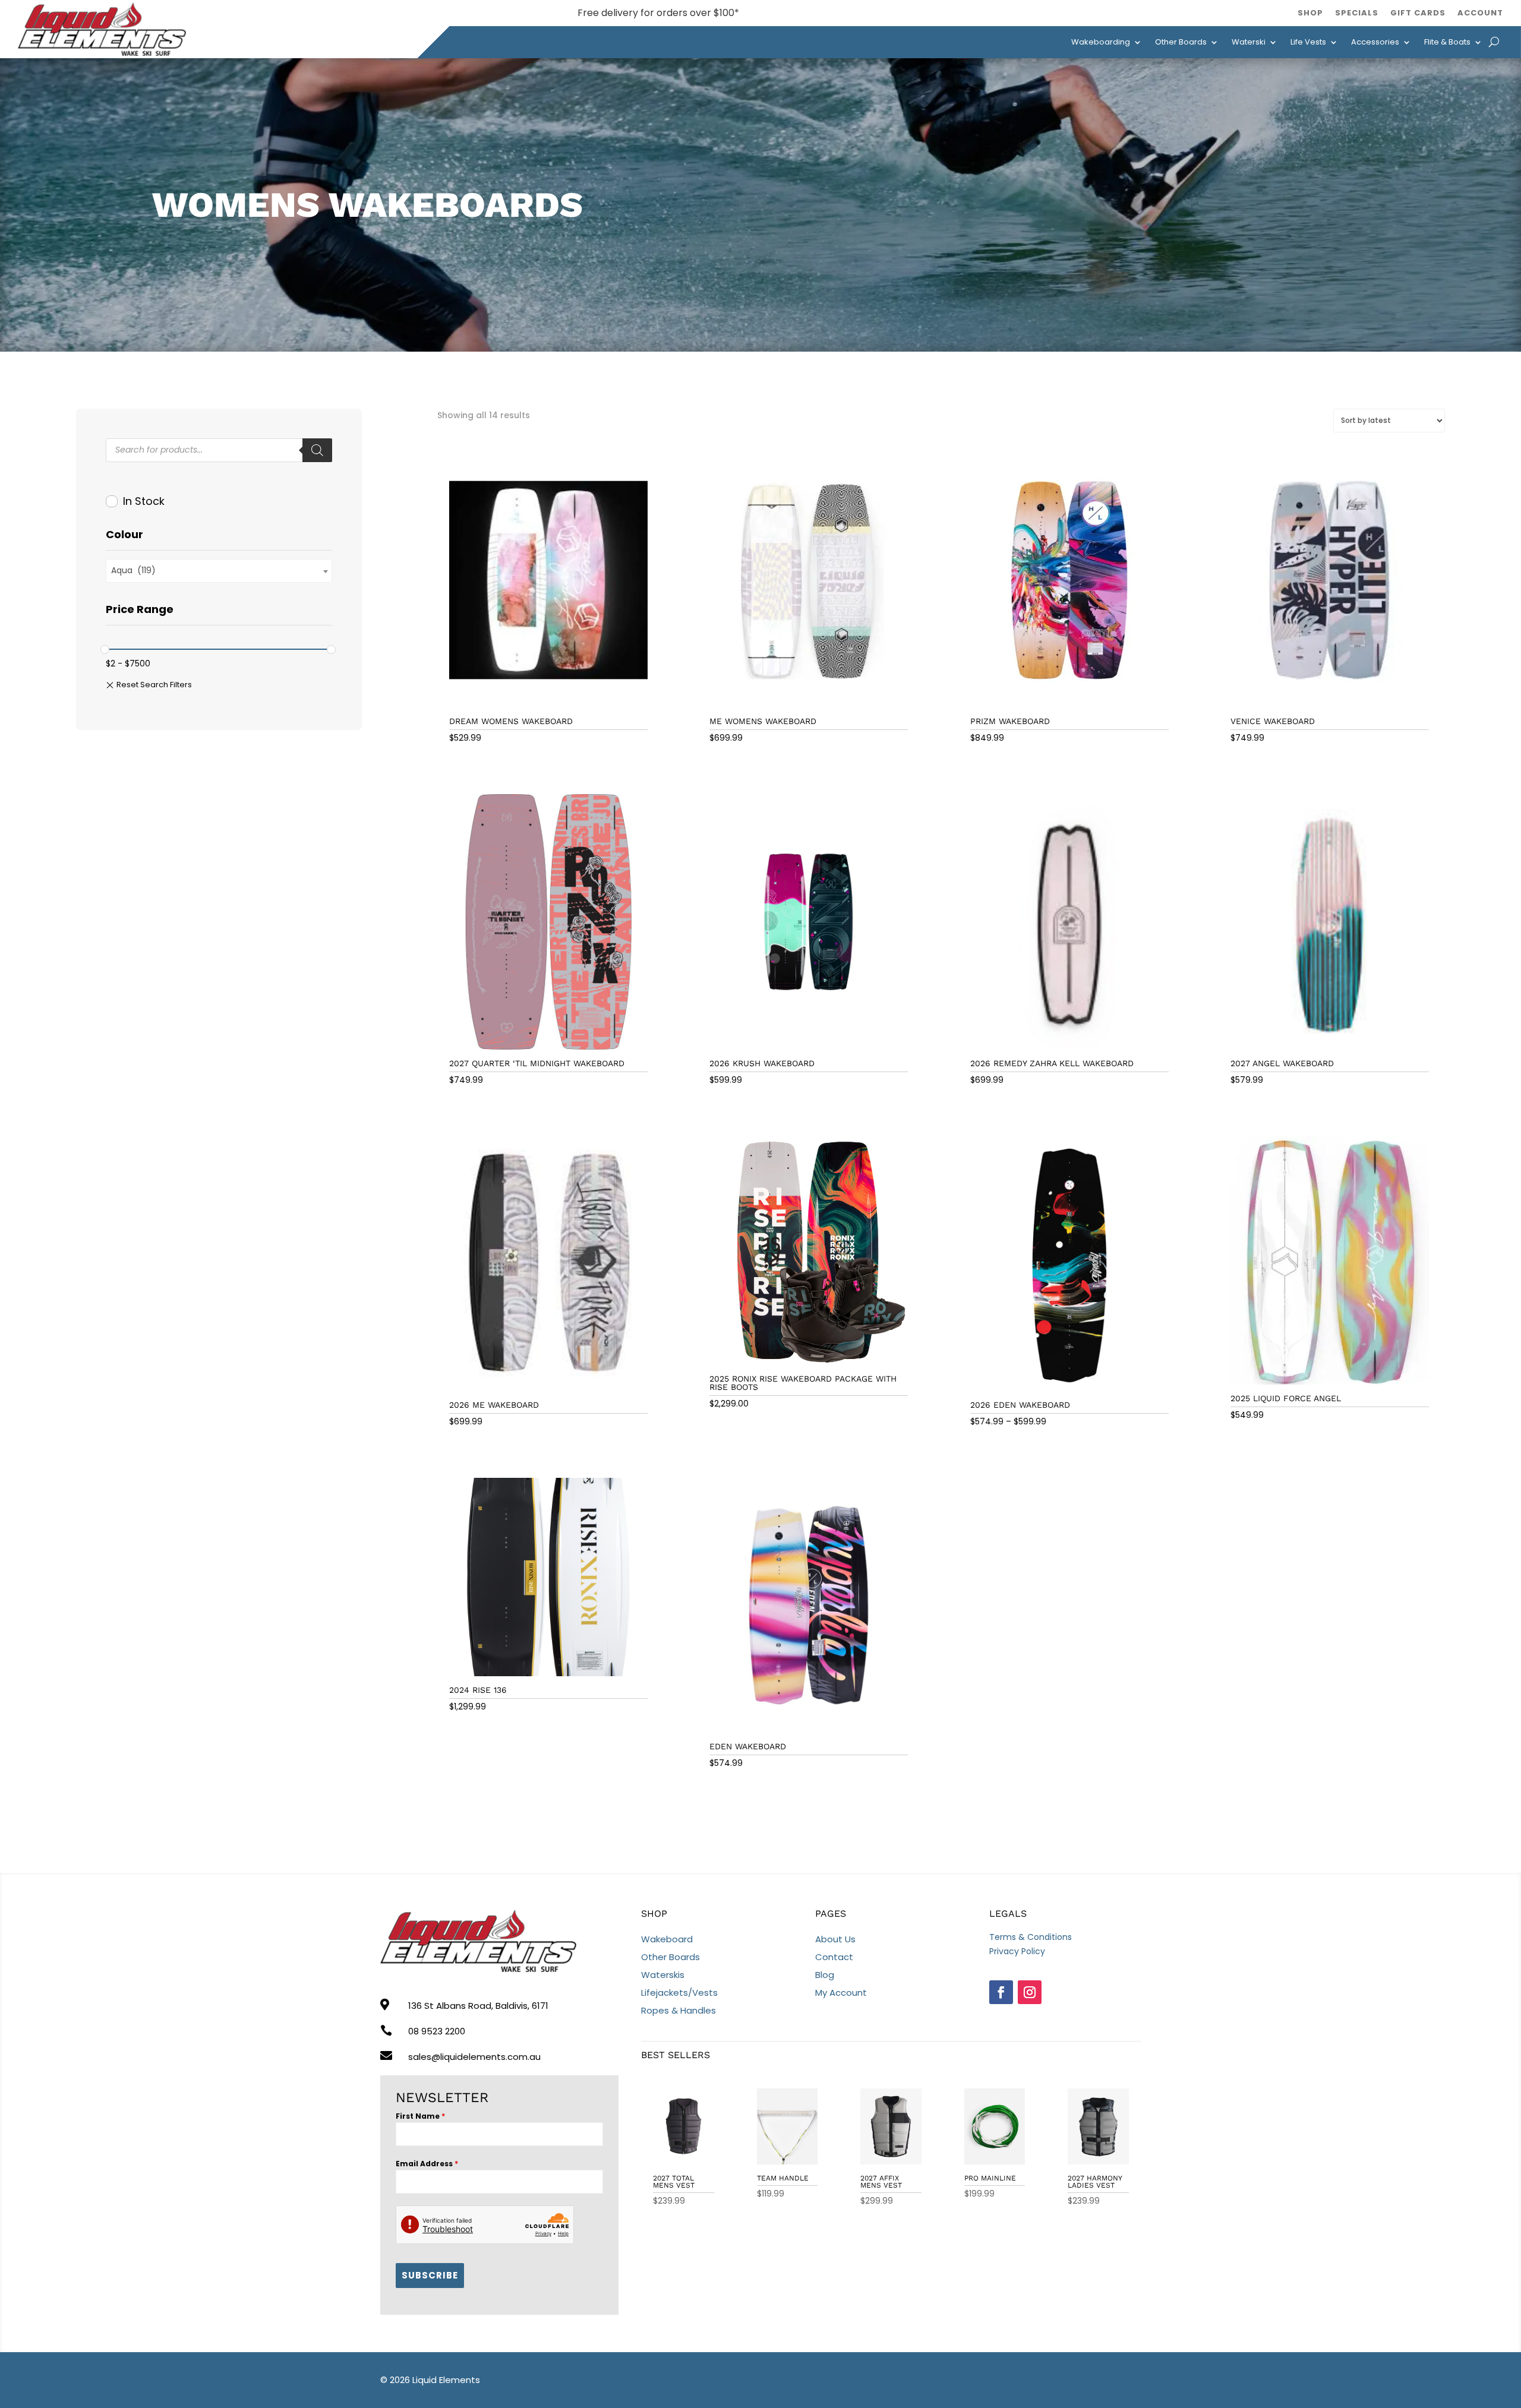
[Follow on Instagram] (1030, 1992)
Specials (1357, 13)
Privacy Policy (1017, 1951)
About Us (835, 1939)
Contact (834, 1957)
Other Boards (1181, 42)
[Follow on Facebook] (1001, 1992)
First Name (420, 2116)
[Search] (317, 450)
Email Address (427, 2164)
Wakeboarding (1101, 42)
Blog (825, 1975)
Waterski (1249, 42)
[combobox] (219, 571)
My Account (841, 1993)
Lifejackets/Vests (679, 1993)
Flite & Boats (1447, 42)
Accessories (1375, 42)
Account (1480, 13)
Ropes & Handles (679, 2010)
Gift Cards (1418, 13)
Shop (1310, 13)
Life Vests (1308, 42)
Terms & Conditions (1031, 1937)
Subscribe (430, 2275)
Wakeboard (667, 1939)
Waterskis (663, 1975)
